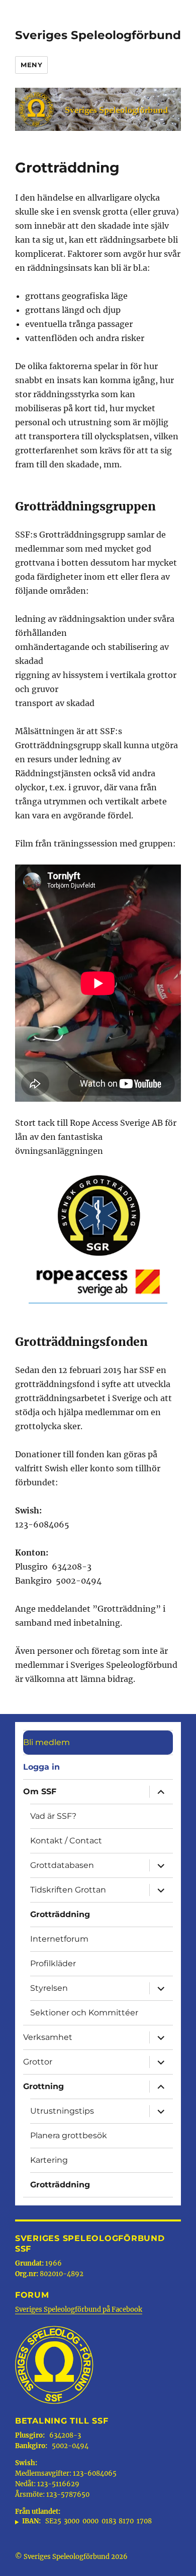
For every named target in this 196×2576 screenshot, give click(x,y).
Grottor (38, 2062)
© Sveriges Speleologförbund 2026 (71, 2557)
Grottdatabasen (62, 1865)
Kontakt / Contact (66, 1841)
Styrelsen (49, 1988)
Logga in (41, 1767)
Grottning (43, 2086)
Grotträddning (60, 1914)
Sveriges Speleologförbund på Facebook (79, 2309)
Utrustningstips (62, 2111)
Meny (31, 65)
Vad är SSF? (53, 1816)
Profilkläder (53, 1963)
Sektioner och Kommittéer (84, 2013)
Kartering (49, 2160)
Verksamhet (48, 2037)
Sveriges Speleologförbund (98, 35)
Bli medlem (46, 1742)
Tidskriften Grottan (68, 1890)
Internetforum (59, 1939)
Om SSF (40, 1791)
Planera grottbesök (69, 2135)
